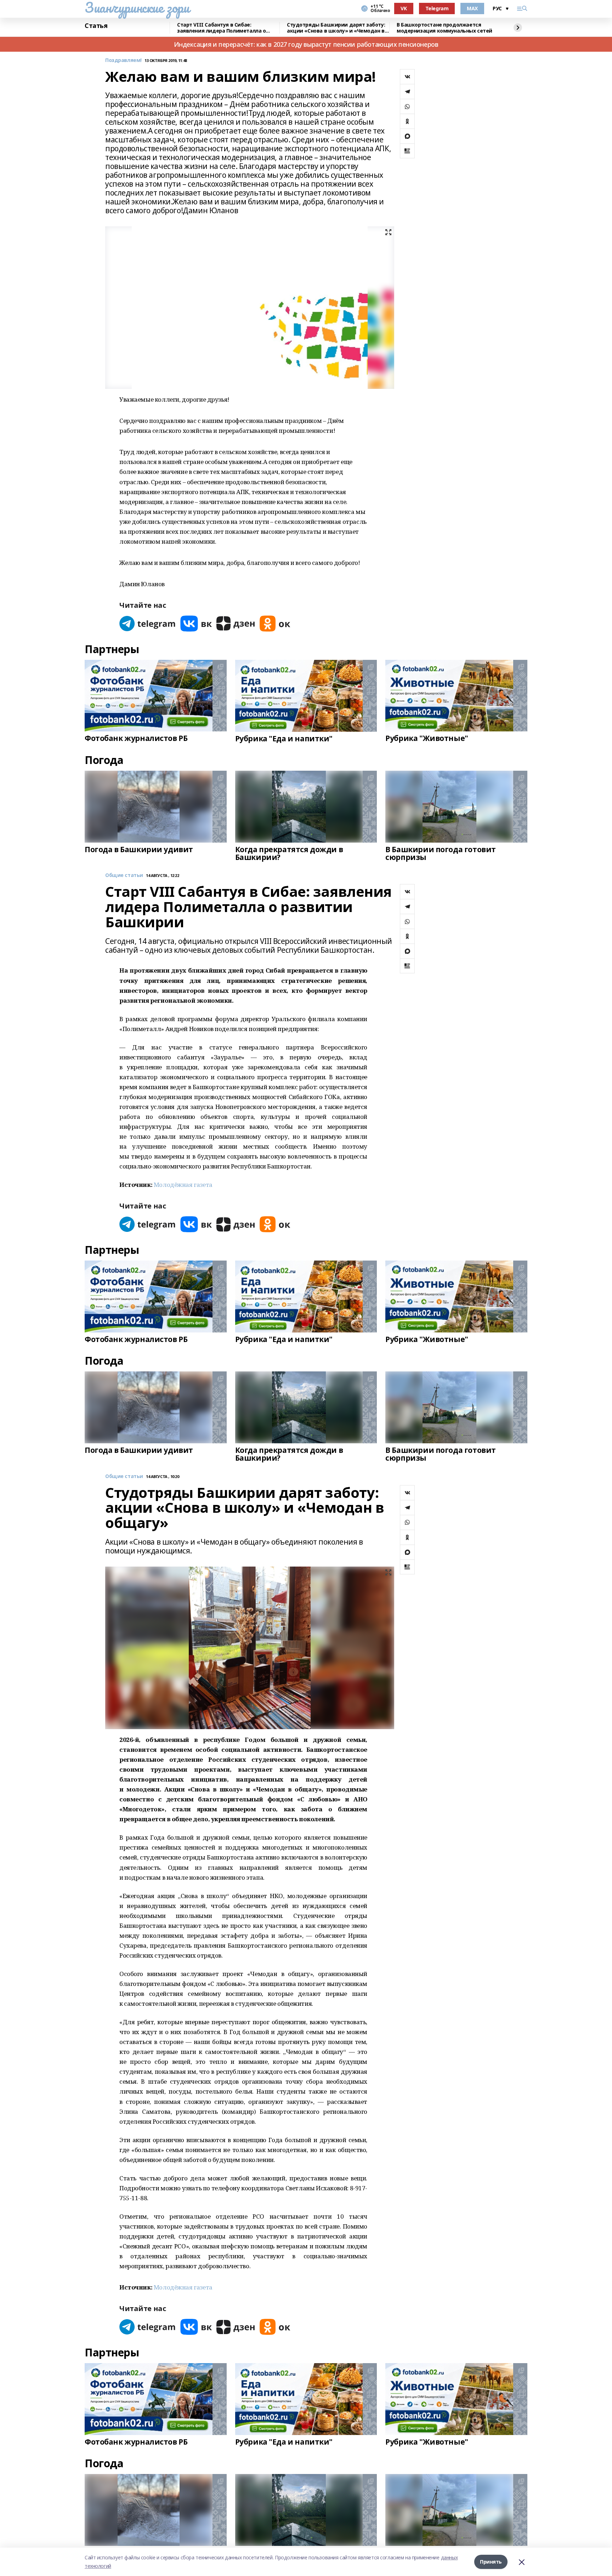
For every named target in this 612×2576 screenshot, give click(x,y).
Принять (491, 2562)
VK (404, 8)
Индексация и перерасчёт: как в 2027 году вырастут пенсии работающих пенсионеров (306, 44)
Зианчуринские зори (137, 7)
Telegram (437, 8)
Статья (96, 26)
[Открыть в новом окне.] (148, 624)
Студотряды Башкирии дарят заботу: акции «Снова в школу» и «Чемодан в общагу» (336, 28)
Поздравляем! (123, 60)
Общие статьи (124, 875)
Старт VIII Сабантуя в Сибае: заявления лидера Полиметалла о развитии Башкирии (221, 28)
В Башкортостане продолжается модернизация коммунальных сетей (444, 28)
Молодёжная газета (183, 1185)
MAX (472, 8)
